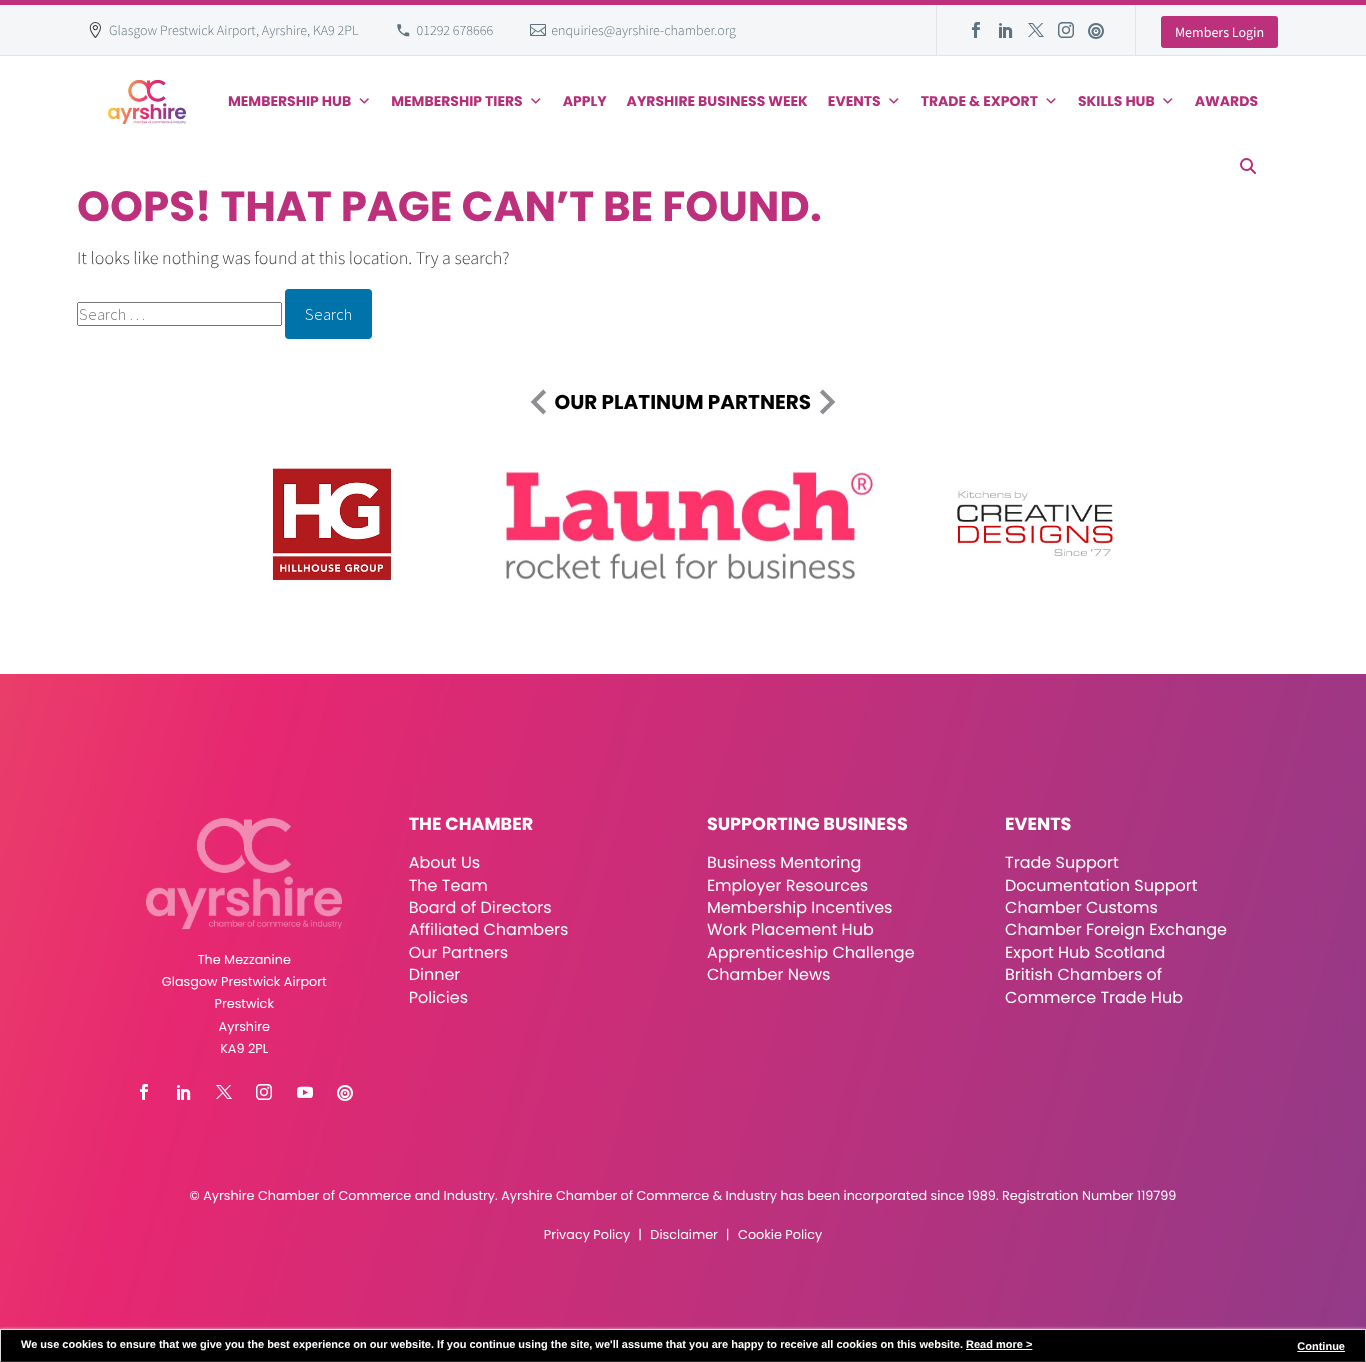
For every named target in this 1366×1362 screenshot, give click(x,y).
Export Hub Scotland (1085, 952)
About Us (444, 862)
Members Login (1219, 32)
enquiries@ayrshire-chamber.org (643, 30)
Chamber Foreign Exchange (1116, 929)
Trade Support (1062, 862)
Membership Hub (289, 101)
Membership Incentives (800, 907)
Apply (585, 101)
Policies (438, 997)
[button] (1248, 166)
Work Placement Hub (790, 929)
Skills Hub (1116, 101)
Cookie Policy (780, 1235)
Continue (1321, 1347)
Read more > (999, 1345)
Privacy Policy (587, 1235)
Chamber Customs (1081, 907)
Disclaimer (683, 1235)
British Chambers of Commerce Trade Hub (1094, 985)
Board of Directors (480, 907)
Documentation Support (1101, 885)
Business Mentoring (784, 862)
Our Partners (458, 952)
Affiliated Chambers (489, 929)
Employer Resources (787, 885)
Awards (1226, 101)
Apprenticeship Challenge (811, 952)
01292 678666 (455, 30)
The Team (448, 885)
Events (854, 101)
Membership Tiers (457, 101)
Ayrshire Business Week (717, 101)
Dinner (435, 974)
